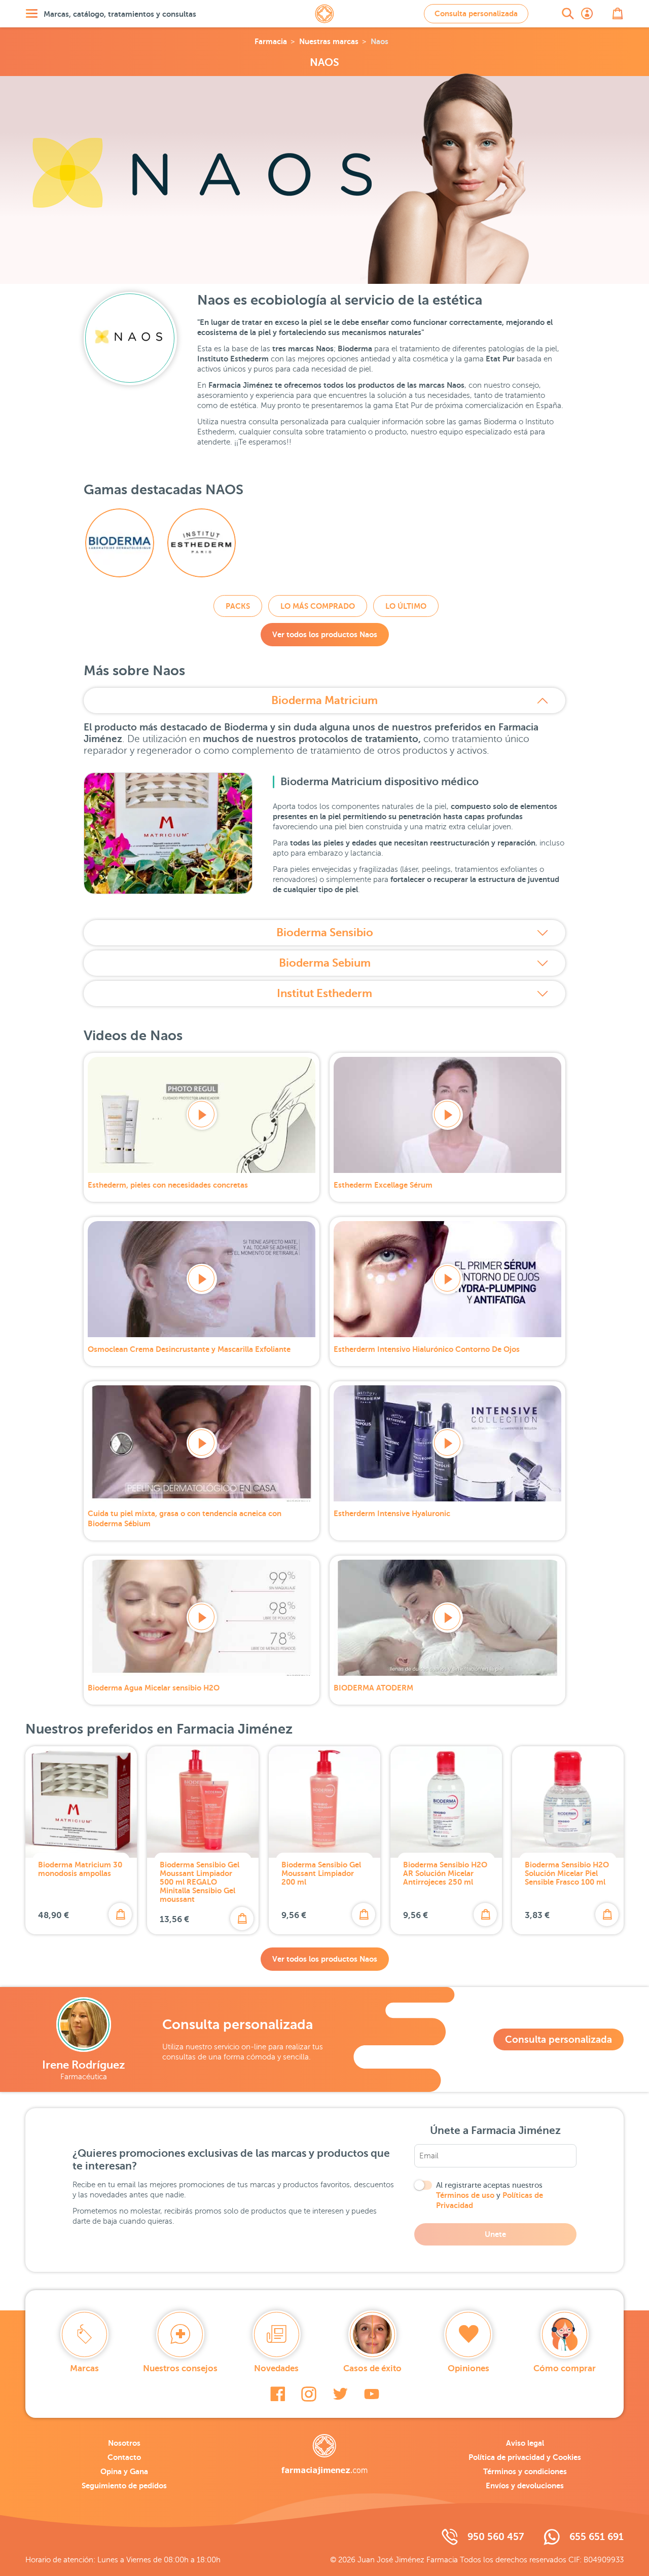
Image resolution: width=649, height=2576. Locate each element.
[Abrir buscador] (568, 14)
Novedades (276, 2368)
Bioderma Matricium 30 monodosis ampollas (80, 1869)
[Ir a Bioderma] (120, 543)
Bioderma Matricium (324, 700)
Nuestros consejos (180, 2368)
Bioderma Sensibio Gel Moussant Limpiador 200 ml (321, 1873)
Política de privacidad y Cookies (525, 2457)
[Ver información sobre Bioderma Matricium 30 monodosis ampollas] (81, 1802)
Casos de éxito (372, 2368)
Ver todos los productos (325, 634)
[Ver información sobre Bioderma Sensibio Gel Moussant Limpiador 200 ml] (324, 1802)
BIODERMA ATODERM (373, 1688)
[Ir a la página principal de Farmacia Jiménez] (324, 14)
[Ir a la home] (324, 2454)
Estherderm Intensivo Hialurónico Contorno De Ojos (427, 1349)
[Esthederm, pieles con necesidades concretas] (202, 1115)
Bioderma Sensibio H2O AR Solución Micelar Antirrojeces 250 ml (445, 1873)
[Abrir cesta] (618, 14)
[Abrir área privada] (587, 14)
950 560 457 (496, 2537)
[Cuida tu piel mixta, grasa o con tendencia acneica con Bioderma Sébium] (202, 1443)
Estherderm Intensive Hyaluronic (392, 1513)
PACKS (238, 606)
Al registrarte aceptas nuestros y (490, 2195)
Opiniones (468, 2368)
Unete (495, 2234)
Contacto (124, 2457)
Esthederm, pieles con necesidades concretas (168, 1185)
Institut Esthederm (324, 993)
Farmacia (271, 41)
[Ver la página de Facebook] (278, 2394)
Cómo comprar (565, 2368)
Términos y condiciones (525, 2471)
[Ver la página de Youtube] (372, 2394)
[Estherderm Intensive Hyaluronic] (447, 1443)
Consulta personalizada (476, 13)
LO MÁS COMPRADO (318, 606)
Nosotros (124, 2443)
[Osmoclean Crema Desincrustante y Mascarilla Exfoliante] (202, 1279)
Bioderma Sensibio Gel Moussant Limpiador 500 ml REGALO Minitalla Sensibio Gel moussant (200, 1882)
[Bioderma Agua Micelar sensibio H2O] (202, 1618)
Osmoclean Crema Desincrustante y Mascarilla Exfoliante (189, 1349)
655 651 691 (597, 2537)
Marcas (84, 2368)
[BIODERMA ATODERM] (447, 1618)
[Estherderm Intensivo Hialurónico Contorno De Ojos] (447, 1279)
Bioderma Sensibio (325, 932)
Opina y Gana (124, 2471)
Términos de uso (465, 2195)
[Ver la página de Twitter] (340, 2394)
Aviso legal (525, 2443)
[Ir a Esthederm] (202, 543)
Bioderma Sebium (325, 963)
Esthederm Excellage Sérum (383, 1185)
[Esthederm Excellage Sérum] (447, 1115)
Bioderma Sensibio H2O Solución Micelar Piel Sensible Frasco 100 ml (567, 1873)
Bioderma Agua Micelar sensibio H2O (154, 1688)
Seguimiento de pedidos (124, 2486)
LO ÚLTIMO (406, 606)
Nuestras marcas (329, 41)
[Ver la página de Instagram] (309, 2394)
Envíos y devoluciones (525, 2486)
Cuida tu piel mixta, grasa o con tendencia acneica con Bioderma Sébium (185, 1518)
